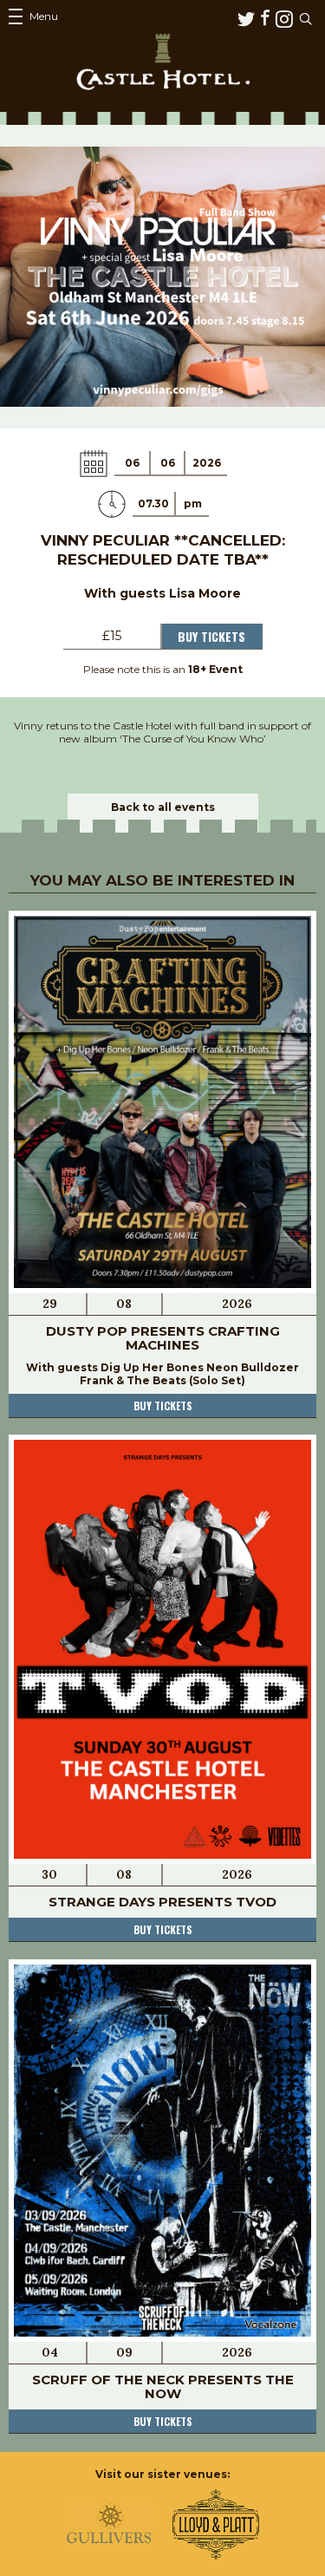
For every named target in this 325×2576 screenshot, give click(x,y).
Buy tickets (163, 1406)
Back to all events (163, 807)
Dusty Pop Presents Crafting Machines (163, 1338)
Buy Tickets (211, 636)
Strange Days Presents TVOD (162, 1902)
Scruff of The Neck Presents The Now (163, 2386)
